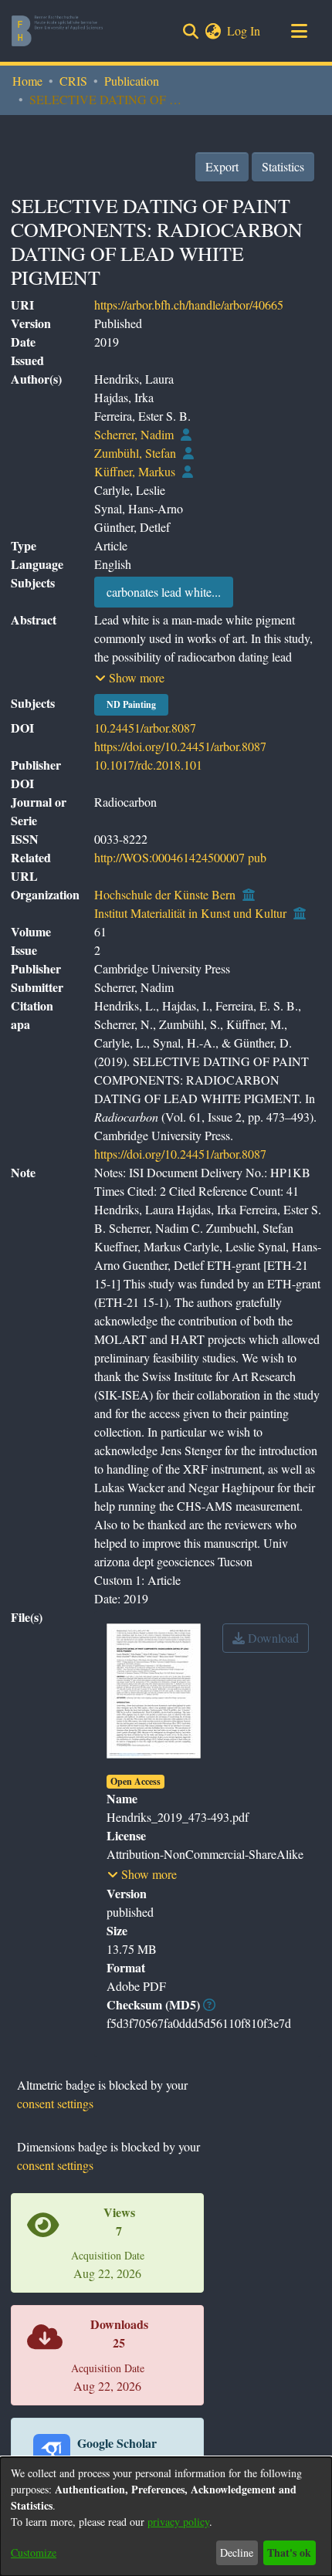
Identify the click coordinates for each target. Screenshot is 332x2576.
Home (27, 81)
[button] (130, 678)
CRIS (73, 81)
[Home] (57, 31)
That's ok (289, 2552)
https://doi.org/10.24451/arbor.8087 (180, 746)
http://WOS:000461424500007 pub (180, 857)
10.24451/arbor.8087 (145, 728)
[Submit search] (190, 31)
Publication (132, 81)
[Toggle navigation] (299, 31)
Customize (34, 2552)
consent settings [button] (55, 2103)
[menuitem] (213, 31)
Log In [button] (244, 30)
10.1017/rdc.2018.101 (148, 765)
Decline (237, 2552)
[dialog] (166, 2517)
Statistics (283, 166)
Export (222, 166)
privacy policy (178, 2522)
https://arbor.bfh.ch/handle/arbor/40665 (189, 305)
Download (272, 1638)
